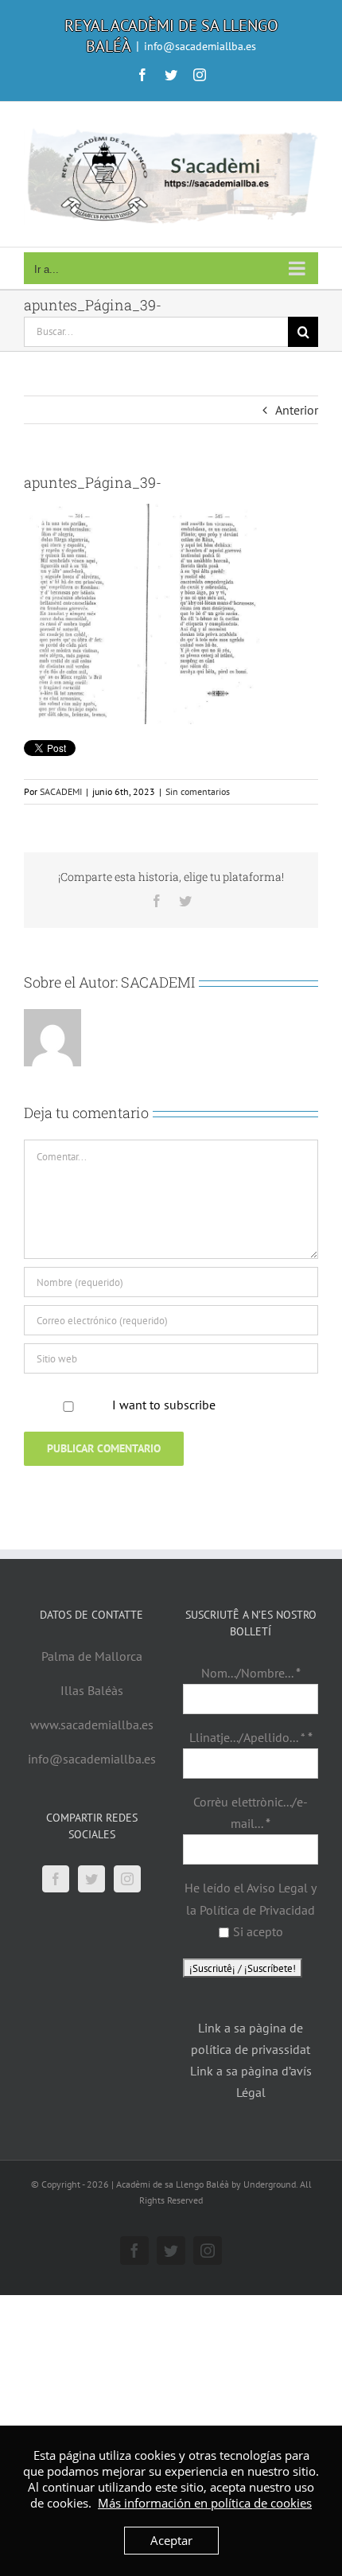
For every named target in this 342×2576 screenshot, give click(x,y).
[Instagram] (127, 1879)
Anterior (297, 410)
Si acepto (258, 1931)
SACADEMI (61, 791)
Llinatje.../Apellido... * (251, 1737)
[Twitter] (91, 1879)
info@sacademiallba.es (200, 46)
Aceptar (171, 2540)
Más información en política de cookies (205, 2503)
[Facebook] (56, 1879)
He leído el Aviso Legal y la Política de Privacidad (251, 1898)
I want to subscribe (164, 1405)
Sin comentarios (198, 791)
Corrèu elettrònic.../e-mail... (251, 1812)
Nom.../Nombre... (251, 1673)
